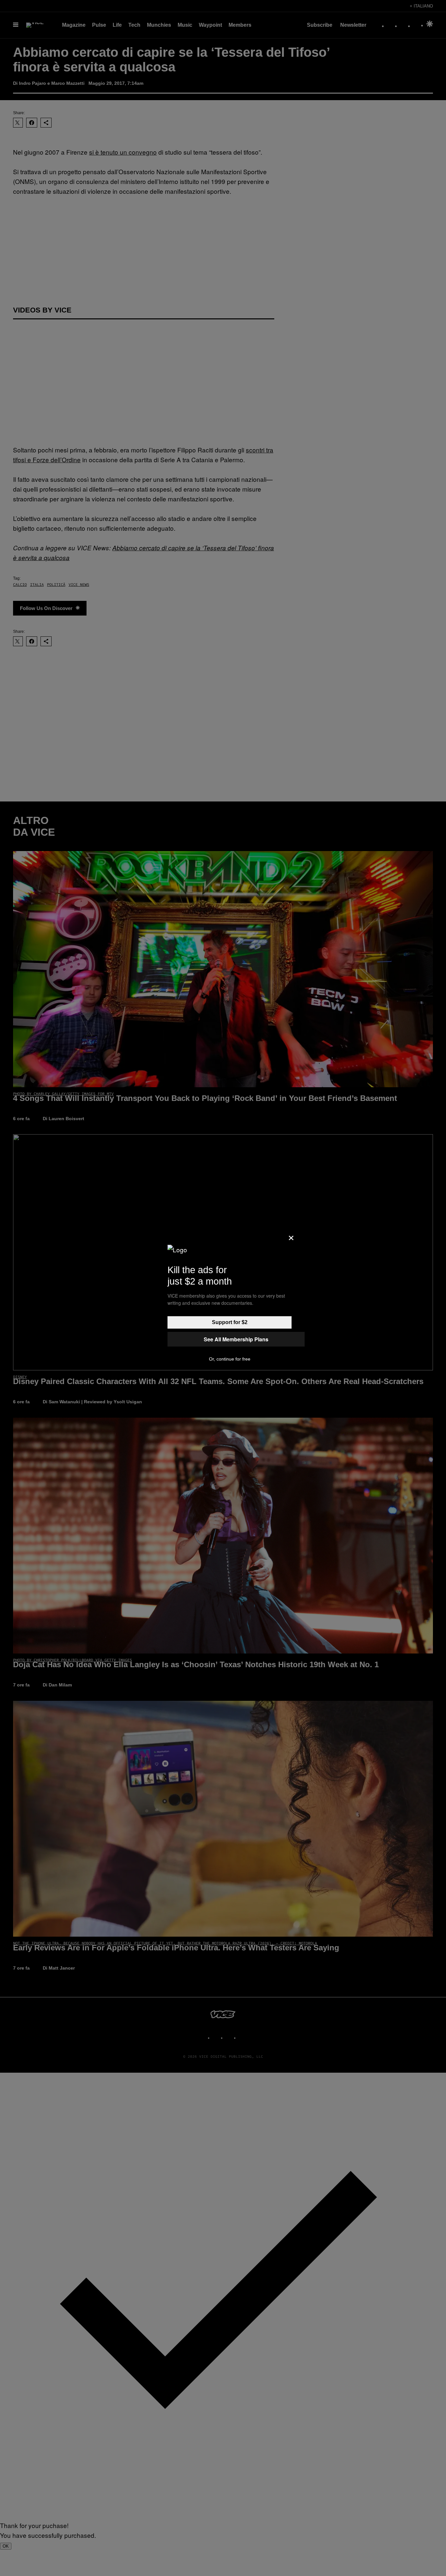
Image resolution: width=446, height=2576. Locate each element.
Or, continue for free (230, 1359)
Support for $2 (230, 1322)
